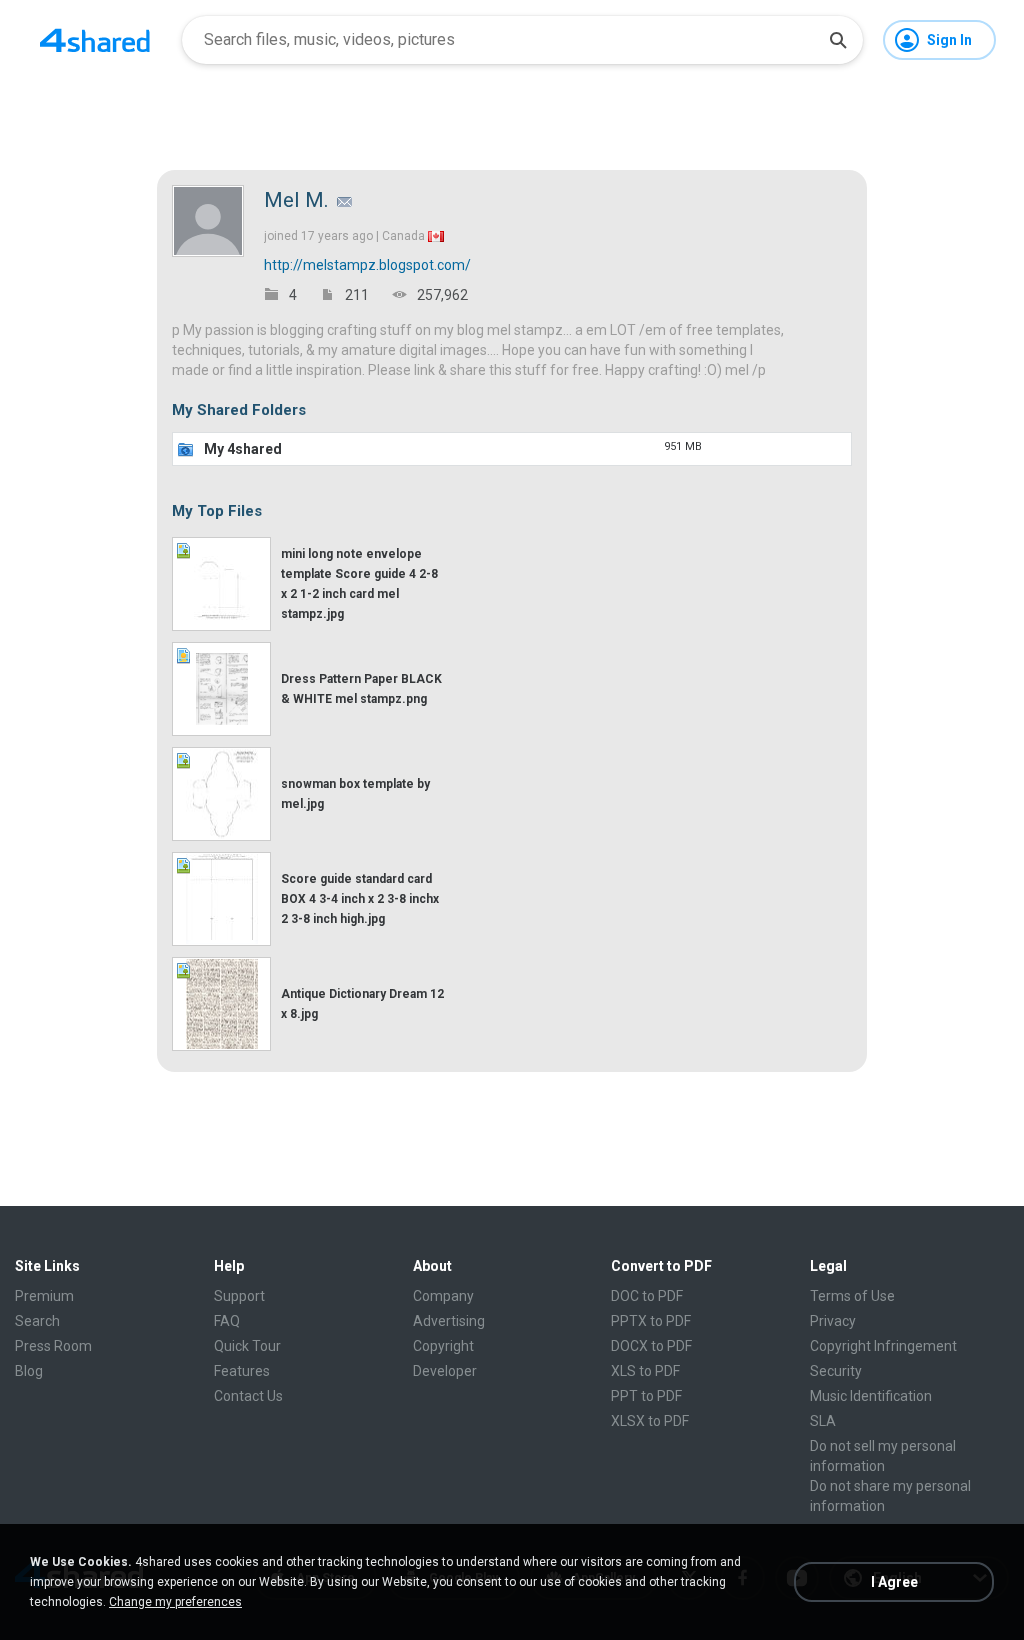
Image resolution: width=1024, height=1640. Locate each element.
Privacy (833, 1321)
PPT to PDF (646, 1396)
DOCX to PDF (651, 1346)
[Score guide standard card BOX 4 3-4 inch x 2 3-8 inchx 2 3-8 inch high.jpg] (221, 899)
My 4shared (243, 449)
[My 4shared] (186, 449)
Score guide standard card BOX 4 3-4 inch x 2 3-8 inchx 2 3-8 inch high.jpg (360, 899)
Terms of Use (852, 1296)
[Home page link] (95, 40)
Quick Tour (247, 1346)
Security (836, 1371)
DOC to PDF (647, 1296)
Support (239, 1296)
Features (242, 1371)
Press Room (53, 1346)
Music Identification (871, 1396)
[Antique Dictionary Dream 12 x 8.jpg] (221, 1004)
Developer (445, 1371)
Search (37, 1321)
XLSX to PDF (650, 1421)
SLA (823, 1421)
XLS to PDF (645, 1371)
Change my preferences (175, 1602)
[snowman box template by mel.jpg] (221, 794)
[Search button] (838, 40)
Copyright (443, 1346)
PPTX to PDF (651, 1321)
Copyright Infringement (883, 1346)
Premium (44, 1296)
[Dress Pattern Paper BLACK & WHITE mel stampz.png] (221, 689)
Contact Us (248, 1396)
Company (443, 1296)
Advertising (449, 1321)
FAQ (227, 1321)
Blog (29, 1371)
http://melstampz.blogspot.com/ (367, 265)
